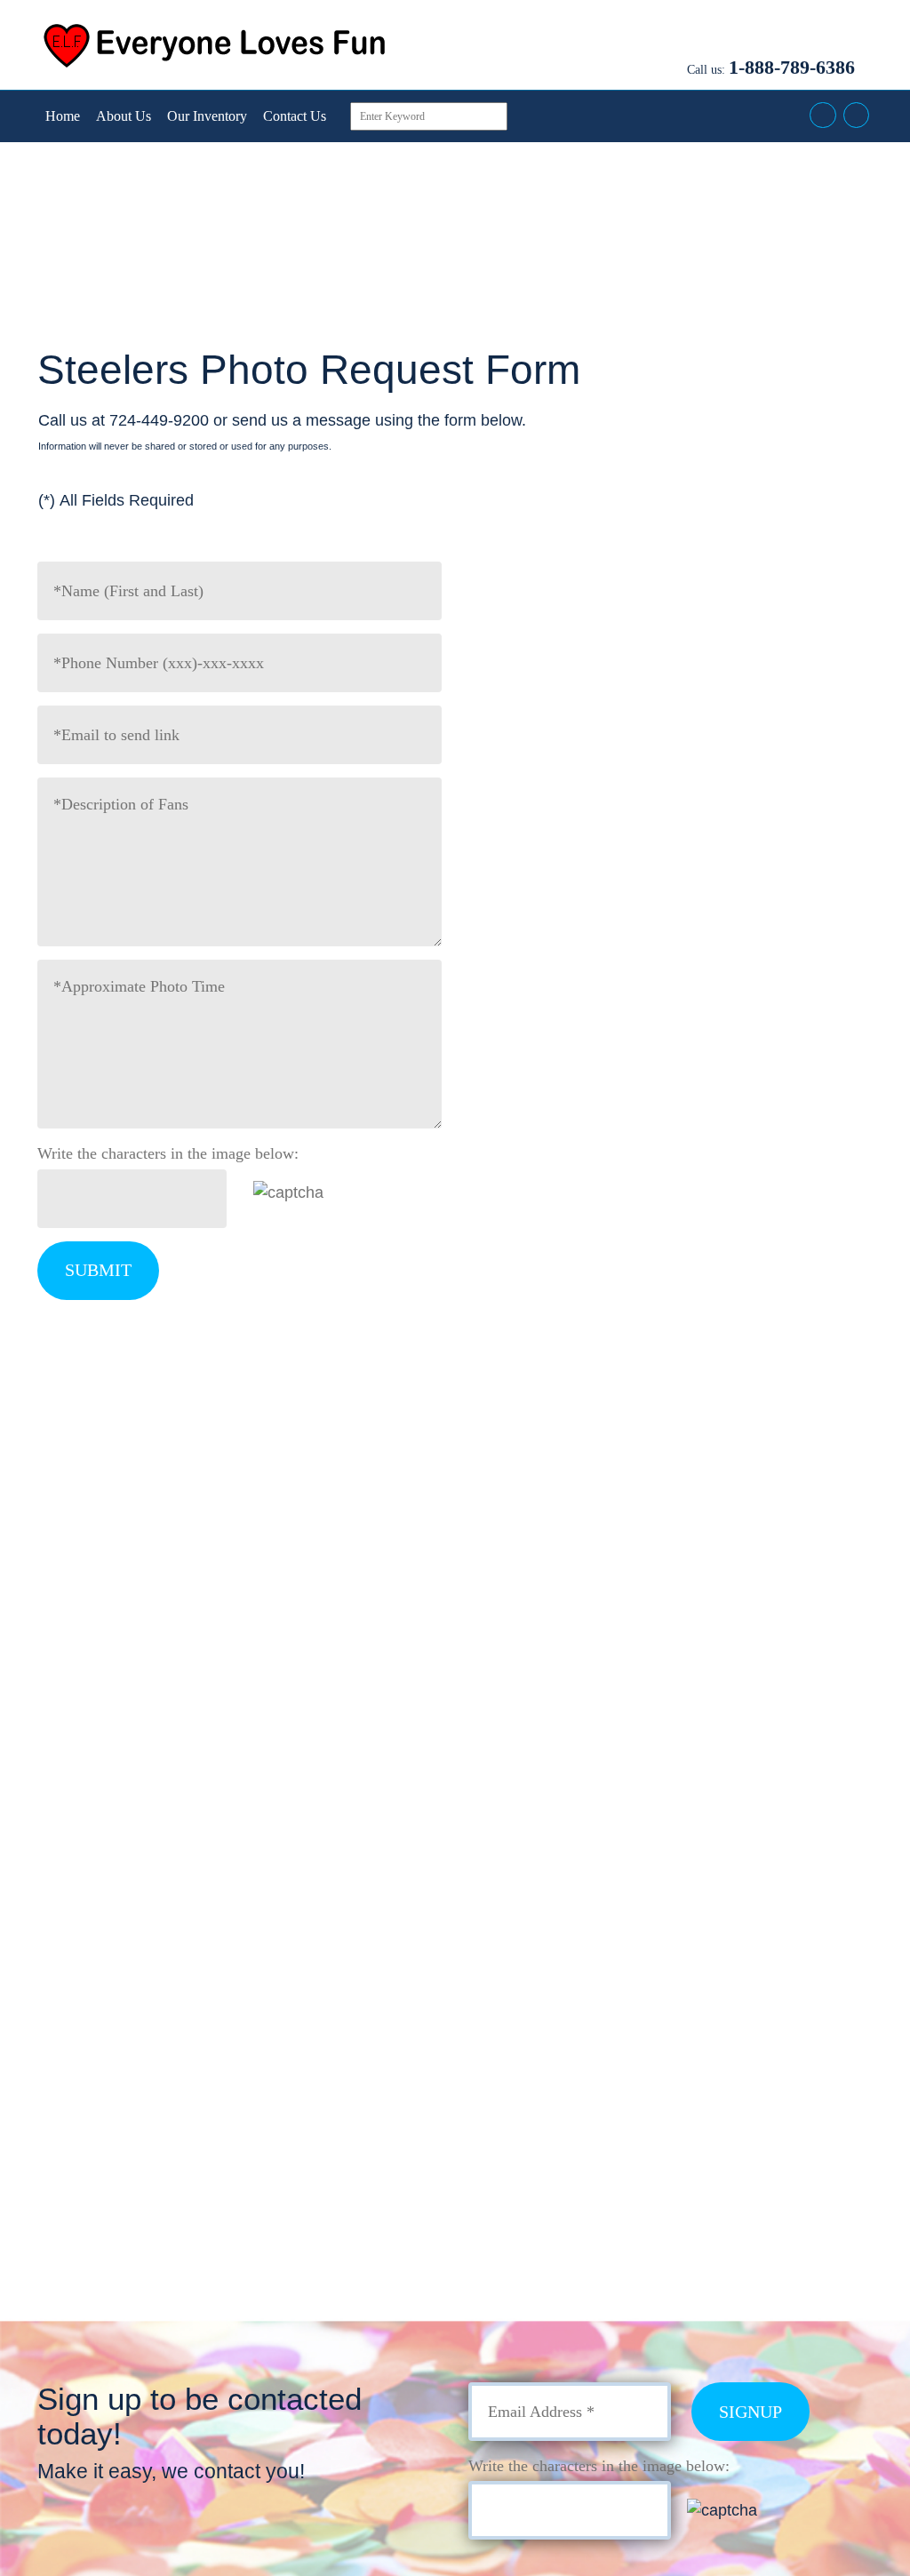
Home (63, 116)
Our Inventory (207, 116)
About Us (124, 116)
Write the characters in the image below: (168, 1153)
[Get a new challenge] (330, 1192)
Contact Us (295, 116)
